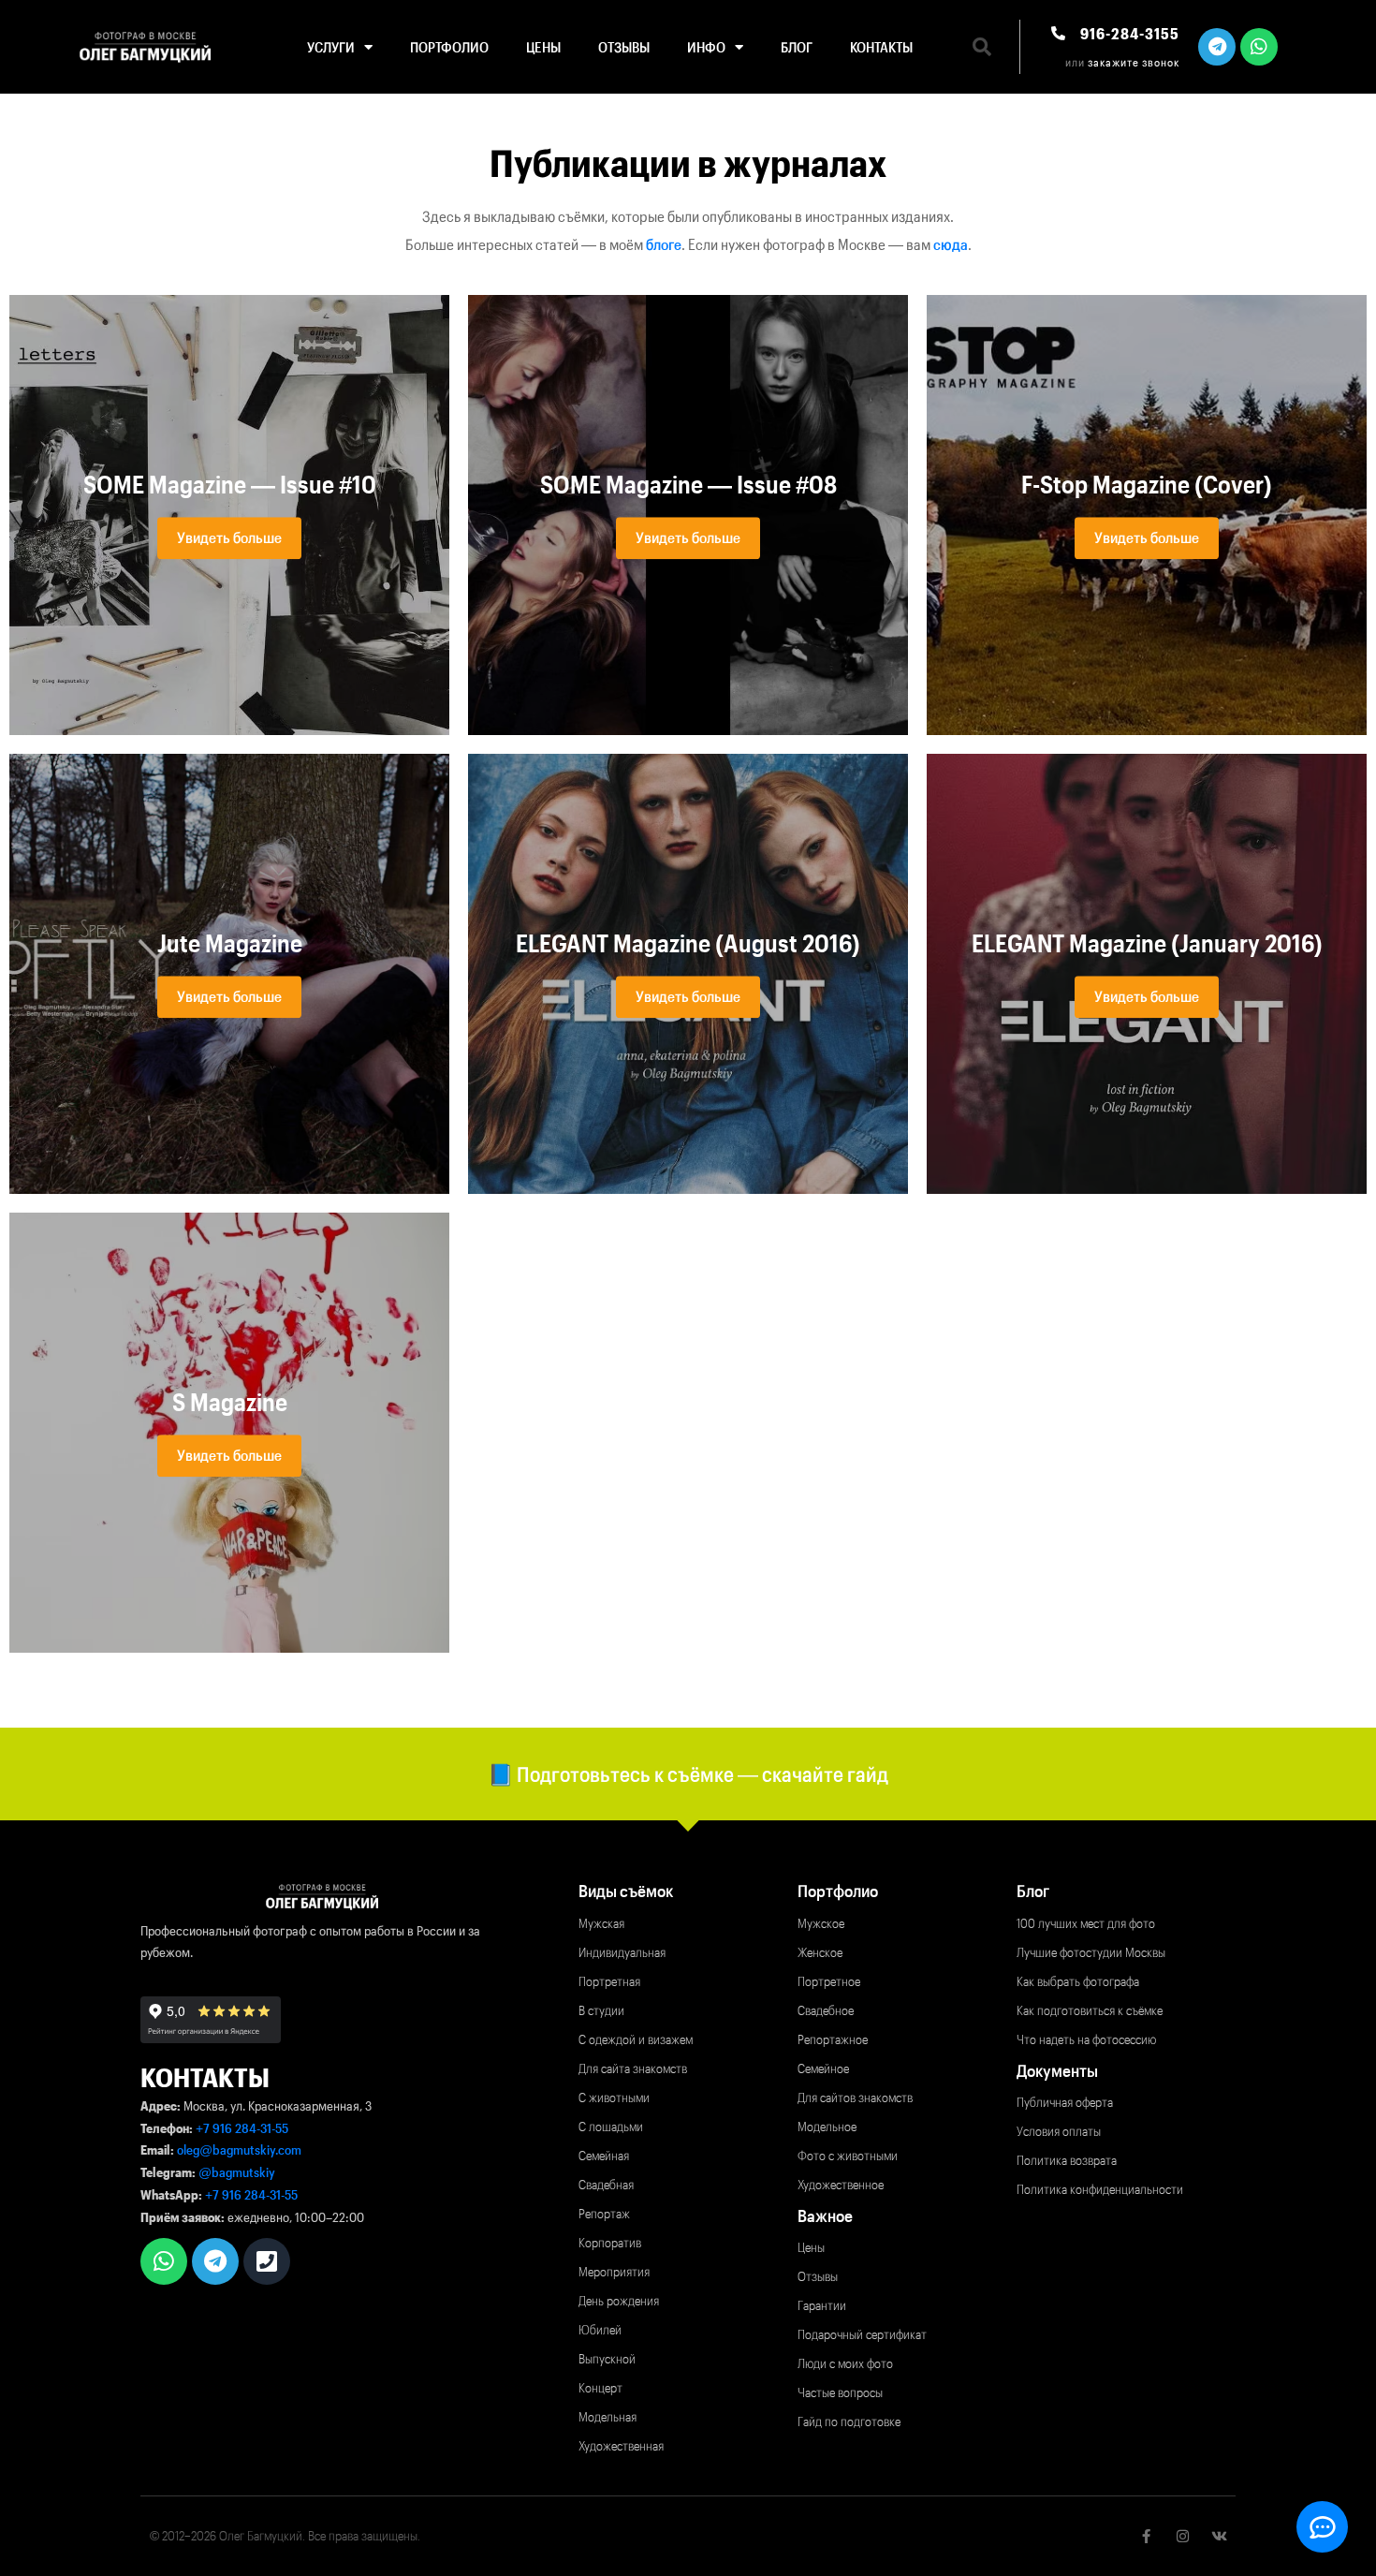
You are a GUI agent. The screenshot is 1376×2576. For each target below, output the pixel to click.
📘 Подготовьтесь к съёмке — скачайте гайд (688, 1774)
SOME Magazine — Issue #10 (230, 485)
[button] (982, 47)
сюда (951, 244)
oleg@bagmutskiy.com (239, 2149)
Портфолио (449, 47)
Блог (797, 47)
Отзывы (624, 47)
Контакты (881, 47)
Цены (543, 47)
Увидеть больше (229, 537)
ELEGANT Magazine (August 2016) (688, 943)
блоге (664, 244)
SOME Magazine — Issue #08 (688, 485)
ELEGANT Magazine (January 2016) (1147, 943)
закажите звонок (1134, 62)
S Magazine (230, 1402)
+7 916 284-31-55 (242, 2128)
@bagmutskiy (237, 2172)
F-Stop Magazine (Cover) (1147, 485)
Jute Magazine (230, 943)
